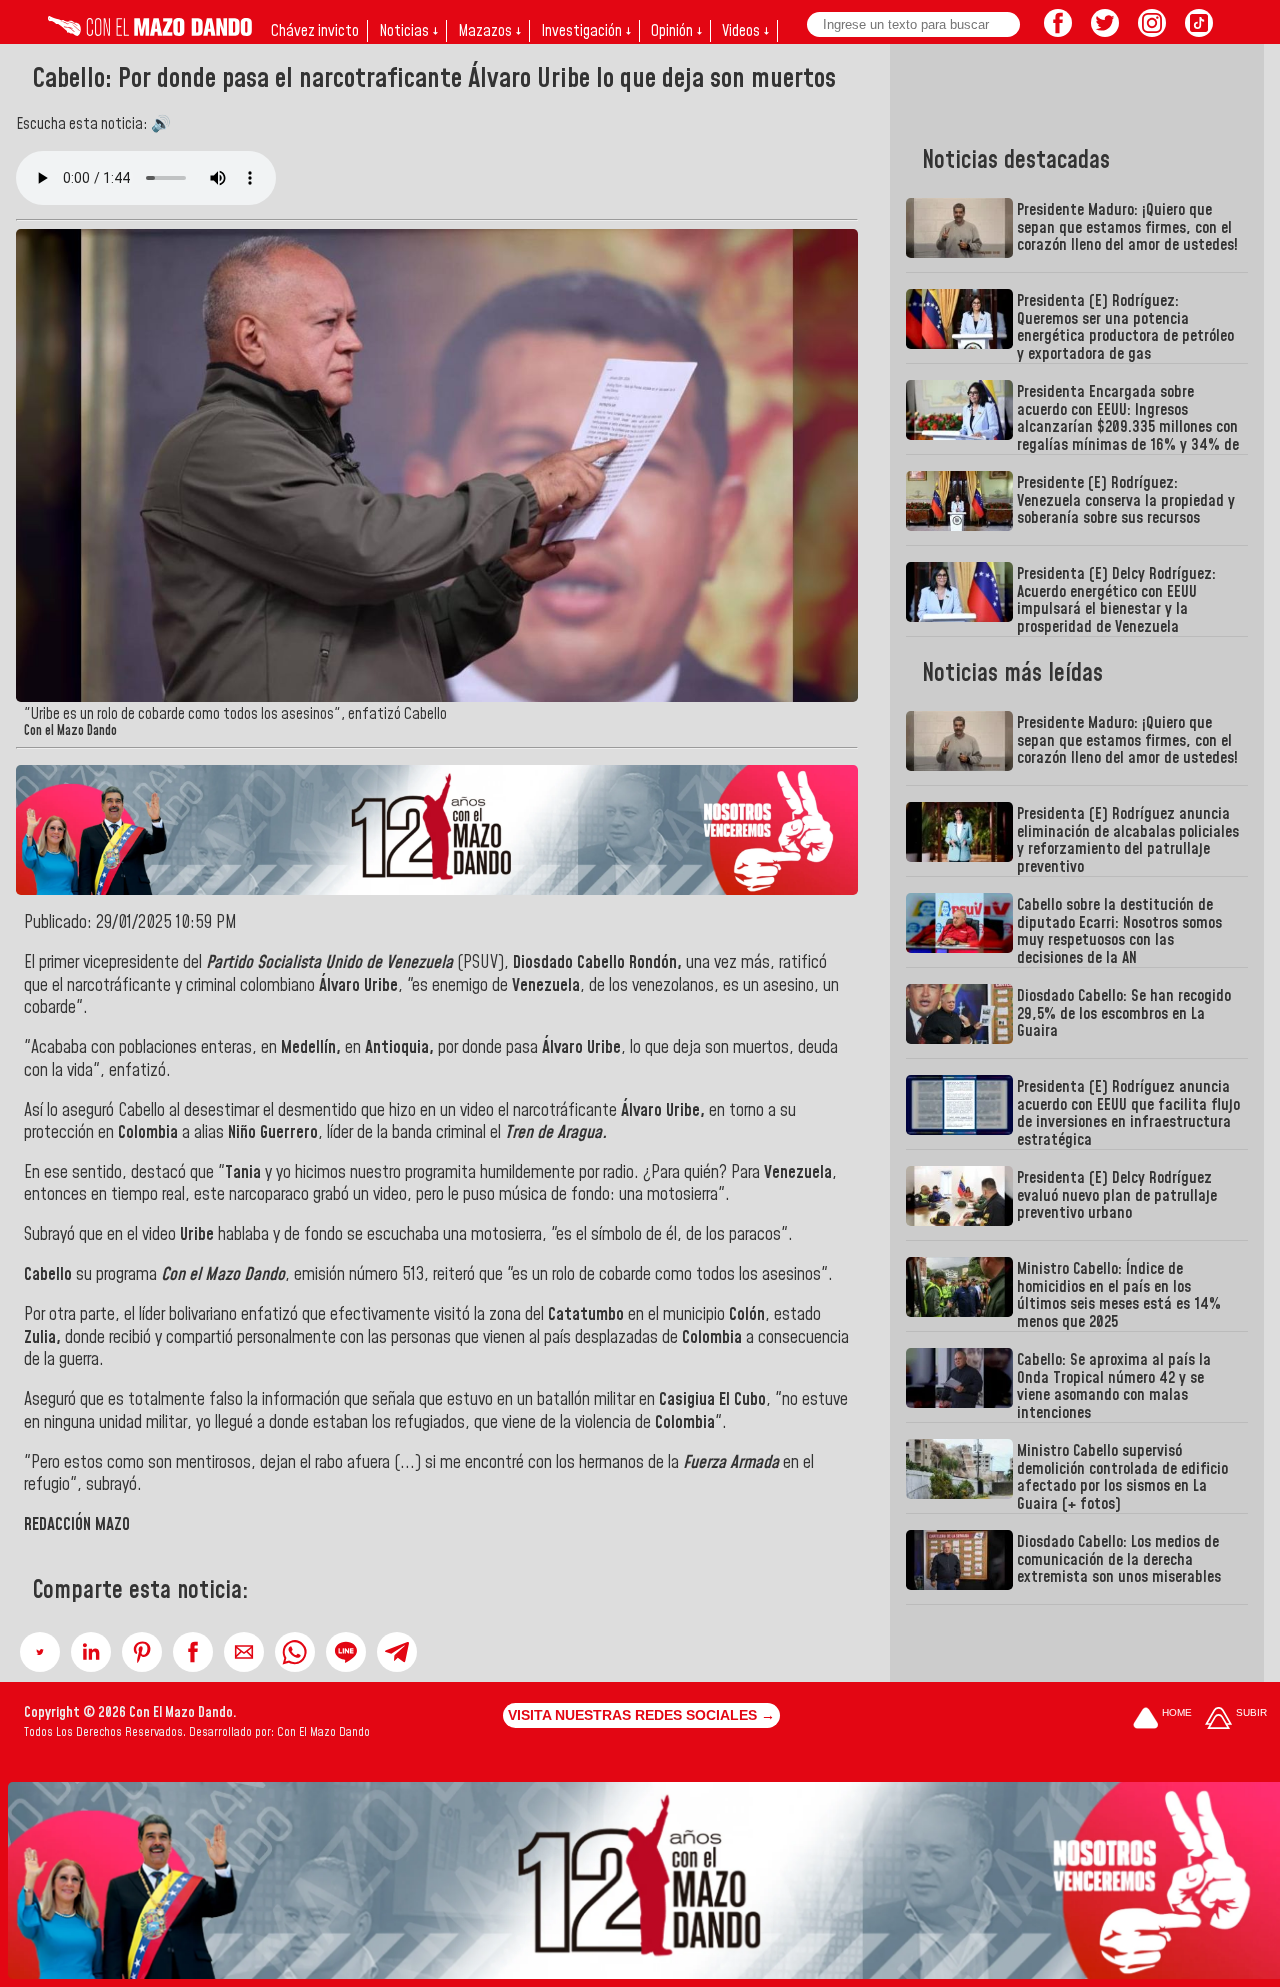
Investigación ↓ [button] (586, 31)
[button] (40, 1652)
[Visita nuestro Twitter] (1105, 31)
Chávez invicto (315, 31)
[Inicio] (150, 31)
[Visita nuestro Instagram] (1152, 31)
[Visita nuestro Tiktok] (1199, 31)
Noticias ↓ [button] (408, 31)
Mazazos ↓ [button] (489, 31)
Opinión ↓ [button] (676, 31)
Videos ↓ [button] (745, 31)
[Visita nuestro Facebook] (1058, 31)
